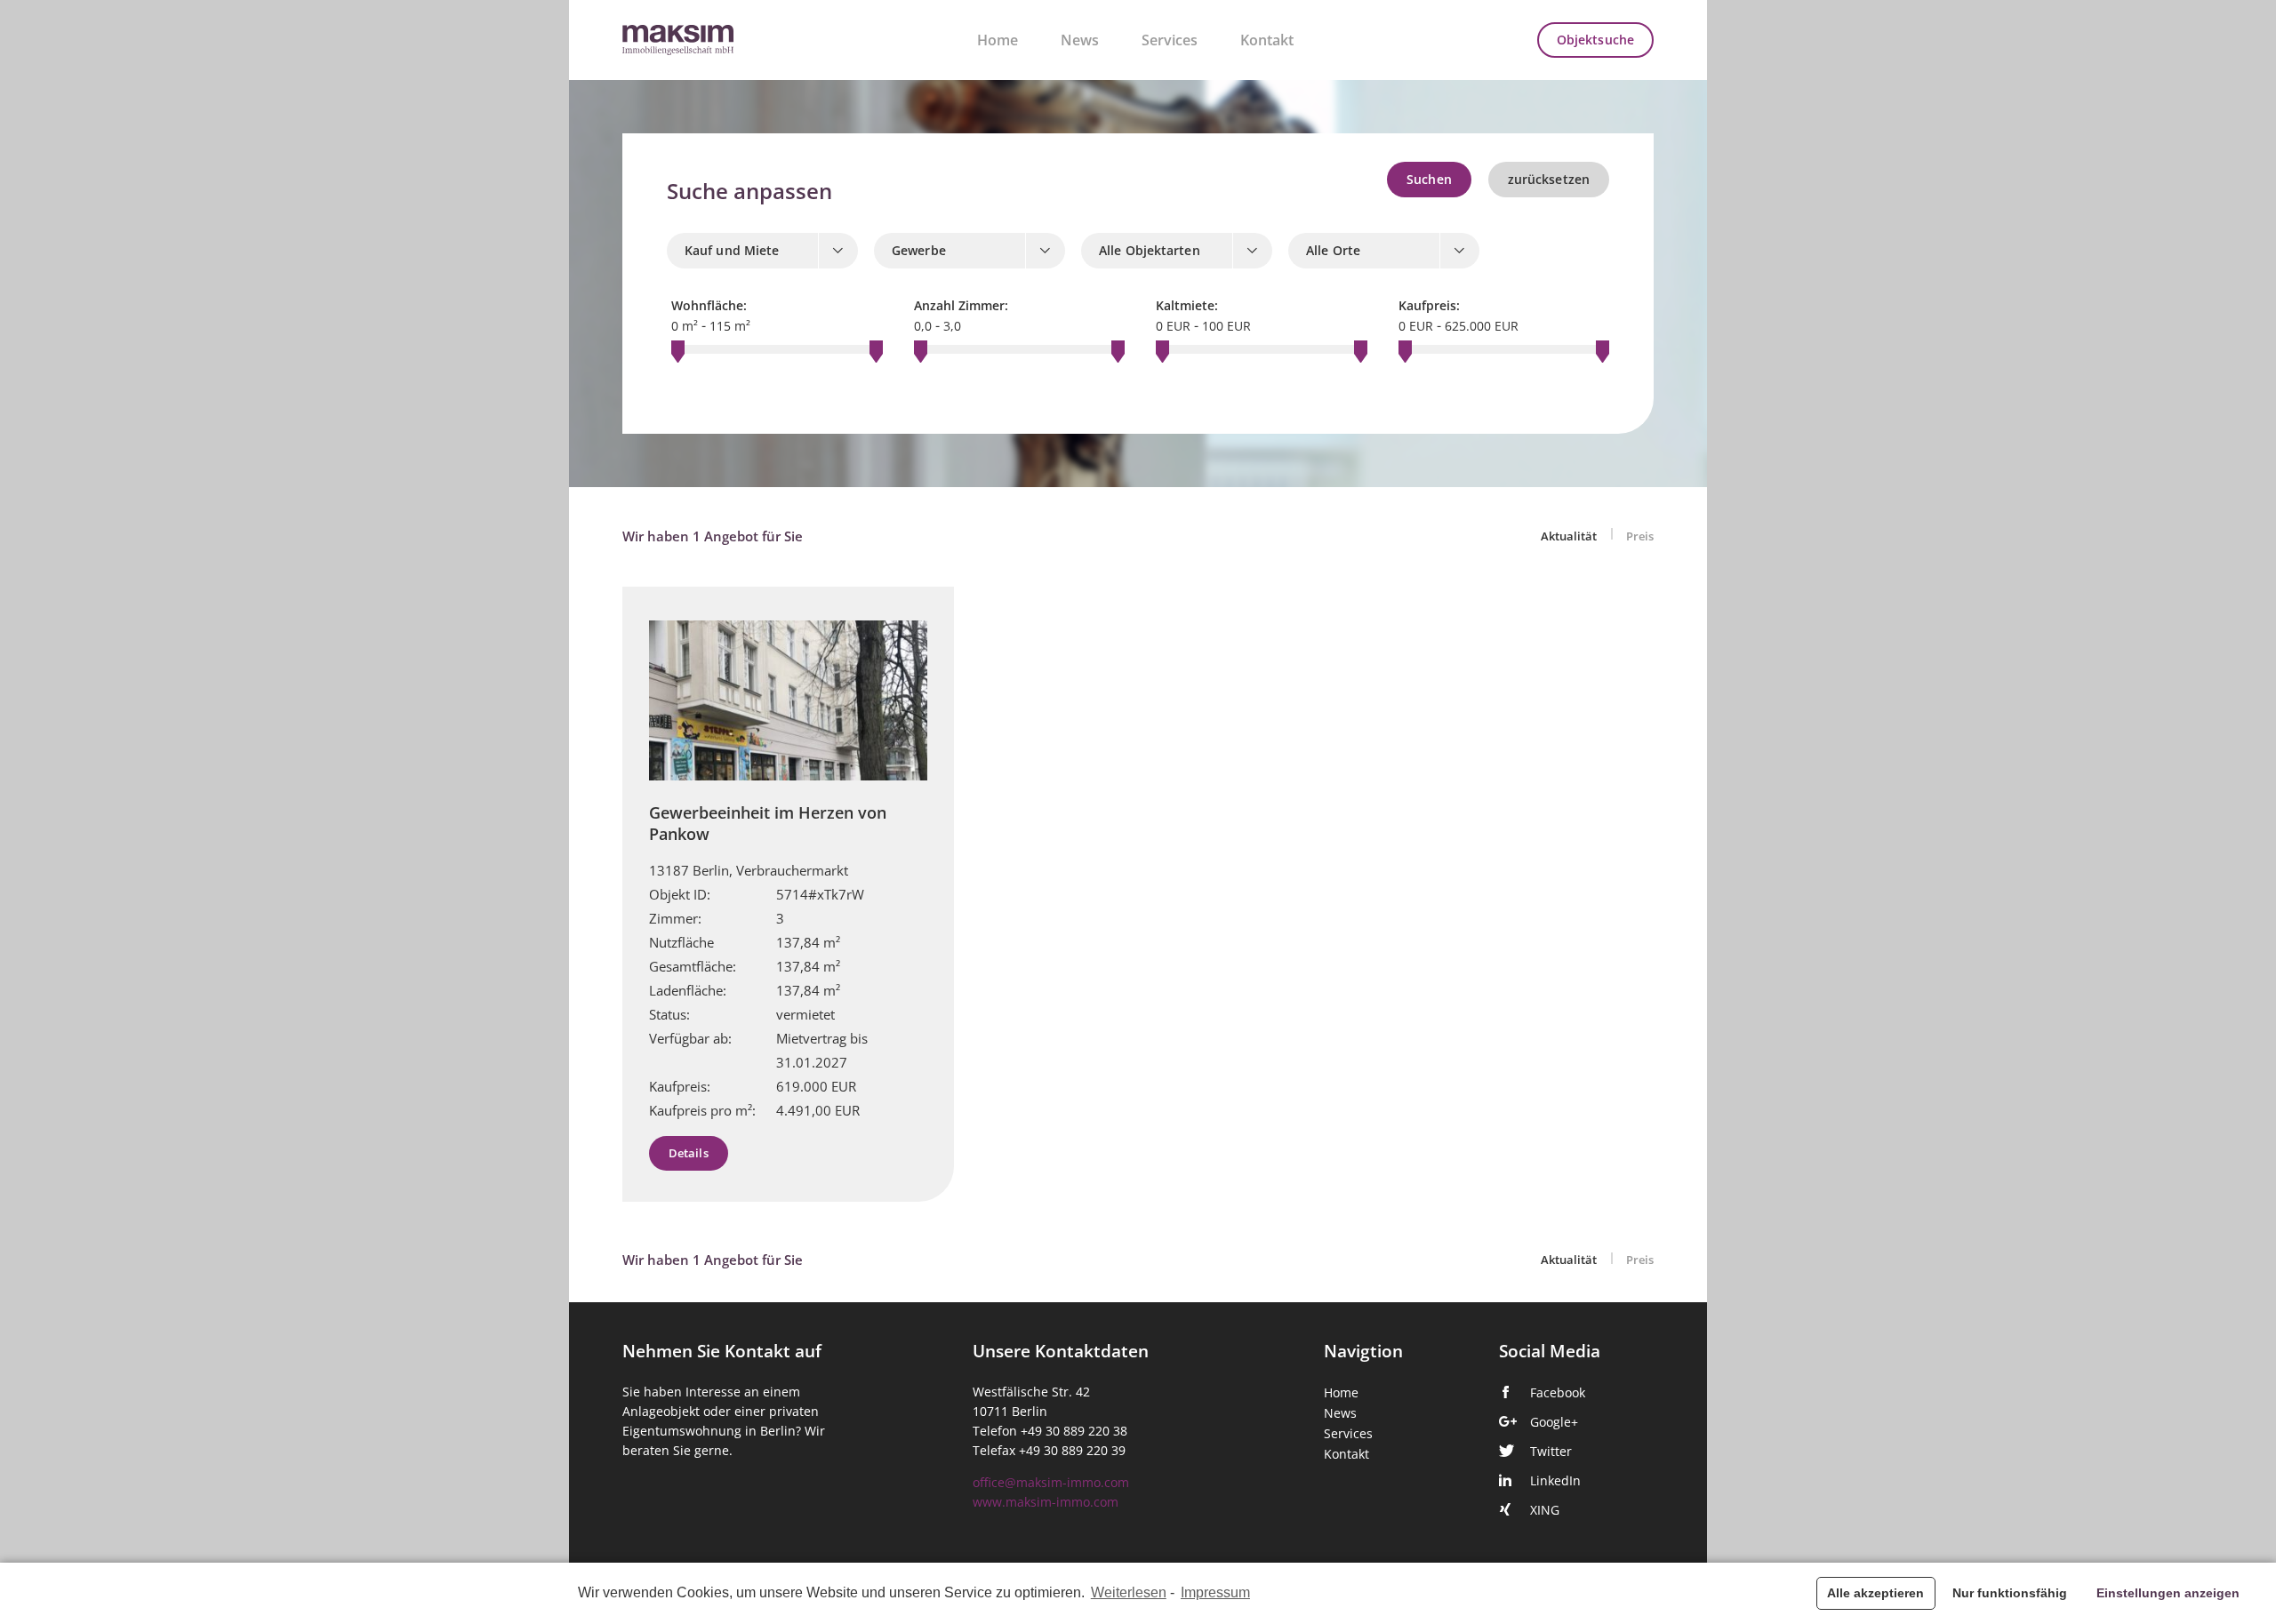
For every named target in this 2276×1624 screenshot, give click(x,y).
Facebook (1558, 1393)
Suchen (1429, 180)
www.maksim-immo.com (1046, 1502)
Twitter (1551, 1452)
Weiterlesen (1129, 1592)
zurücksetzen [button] (1549, 180)
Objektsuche (1595, 40)
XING (1545, 1510)
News (1080, 40)
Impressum (1215, 1592)
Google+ (1554, 1422)
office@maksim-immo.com (1051, 1483)
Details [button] (689, 1153)
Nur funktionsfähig (2010, 1593)
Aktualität (1570, 536)
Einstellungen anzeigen (2168, 1593)
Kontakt (1267, 40)
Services (1170, 40)
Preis (1640, 536)
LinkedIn (1555, 1481)
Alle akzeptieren (1875, 1593)
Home (998, 40)
